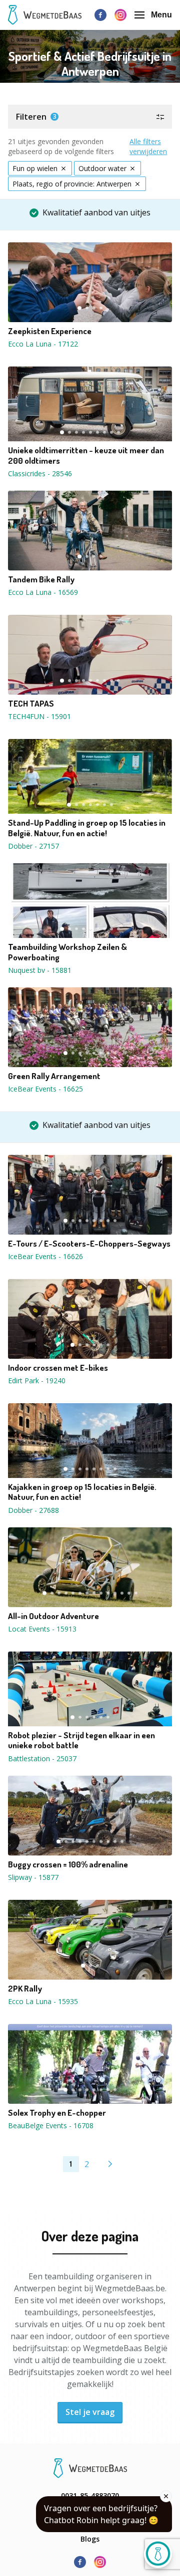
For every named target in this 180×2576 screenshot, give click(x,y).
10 (108, 1593)
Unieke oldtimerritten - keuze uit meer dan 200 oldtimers (86, 455)
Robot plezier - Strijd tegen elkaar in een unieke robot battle (81, 1740)
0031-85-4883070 (90, 2495)
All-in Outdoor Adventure (53, 1616)
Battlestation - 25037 (42, 1758)
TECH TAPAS (31, 704)
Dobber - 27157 (33, 846)
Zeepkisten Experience (50, 331)
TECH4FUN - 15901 (39, 716)
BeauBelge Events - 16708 (51, 2125)
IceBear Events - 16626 (45, 1256)
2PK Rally (25, 1989)
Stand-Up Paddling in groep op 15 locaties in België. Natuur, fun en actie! (87, 828)
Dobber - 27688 (33, 1510)
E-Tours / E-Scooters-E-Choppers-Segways (89, 1244)
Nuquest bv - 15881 (40, 970)
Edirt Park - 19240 (37, 1380)
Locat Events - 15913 (42, 1629)
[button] (90, 117)
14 (136, 1593)
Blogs (90, 2539)
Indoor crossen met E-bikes (58, 1368)
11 (115, 1593)
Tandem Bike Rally (41, 579)
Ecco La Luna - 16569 (43, 592)
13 (129, 1593)
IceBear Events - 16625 (45, 1089)
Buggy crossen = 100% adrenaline (68, 1864)
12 (122, 1593)
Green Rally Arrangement (54, 1076)
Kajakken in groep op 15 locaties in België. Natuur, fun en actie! (82, 1492)
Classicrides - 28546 (40, 473)
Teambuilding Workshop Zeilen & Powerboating (67, 952)
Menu (161, 15)
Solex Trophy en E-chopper (57, 2113)
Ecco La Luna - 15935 (43, 2001)
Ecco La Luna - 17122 (43, 344)
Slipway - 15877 (33, 1877)
